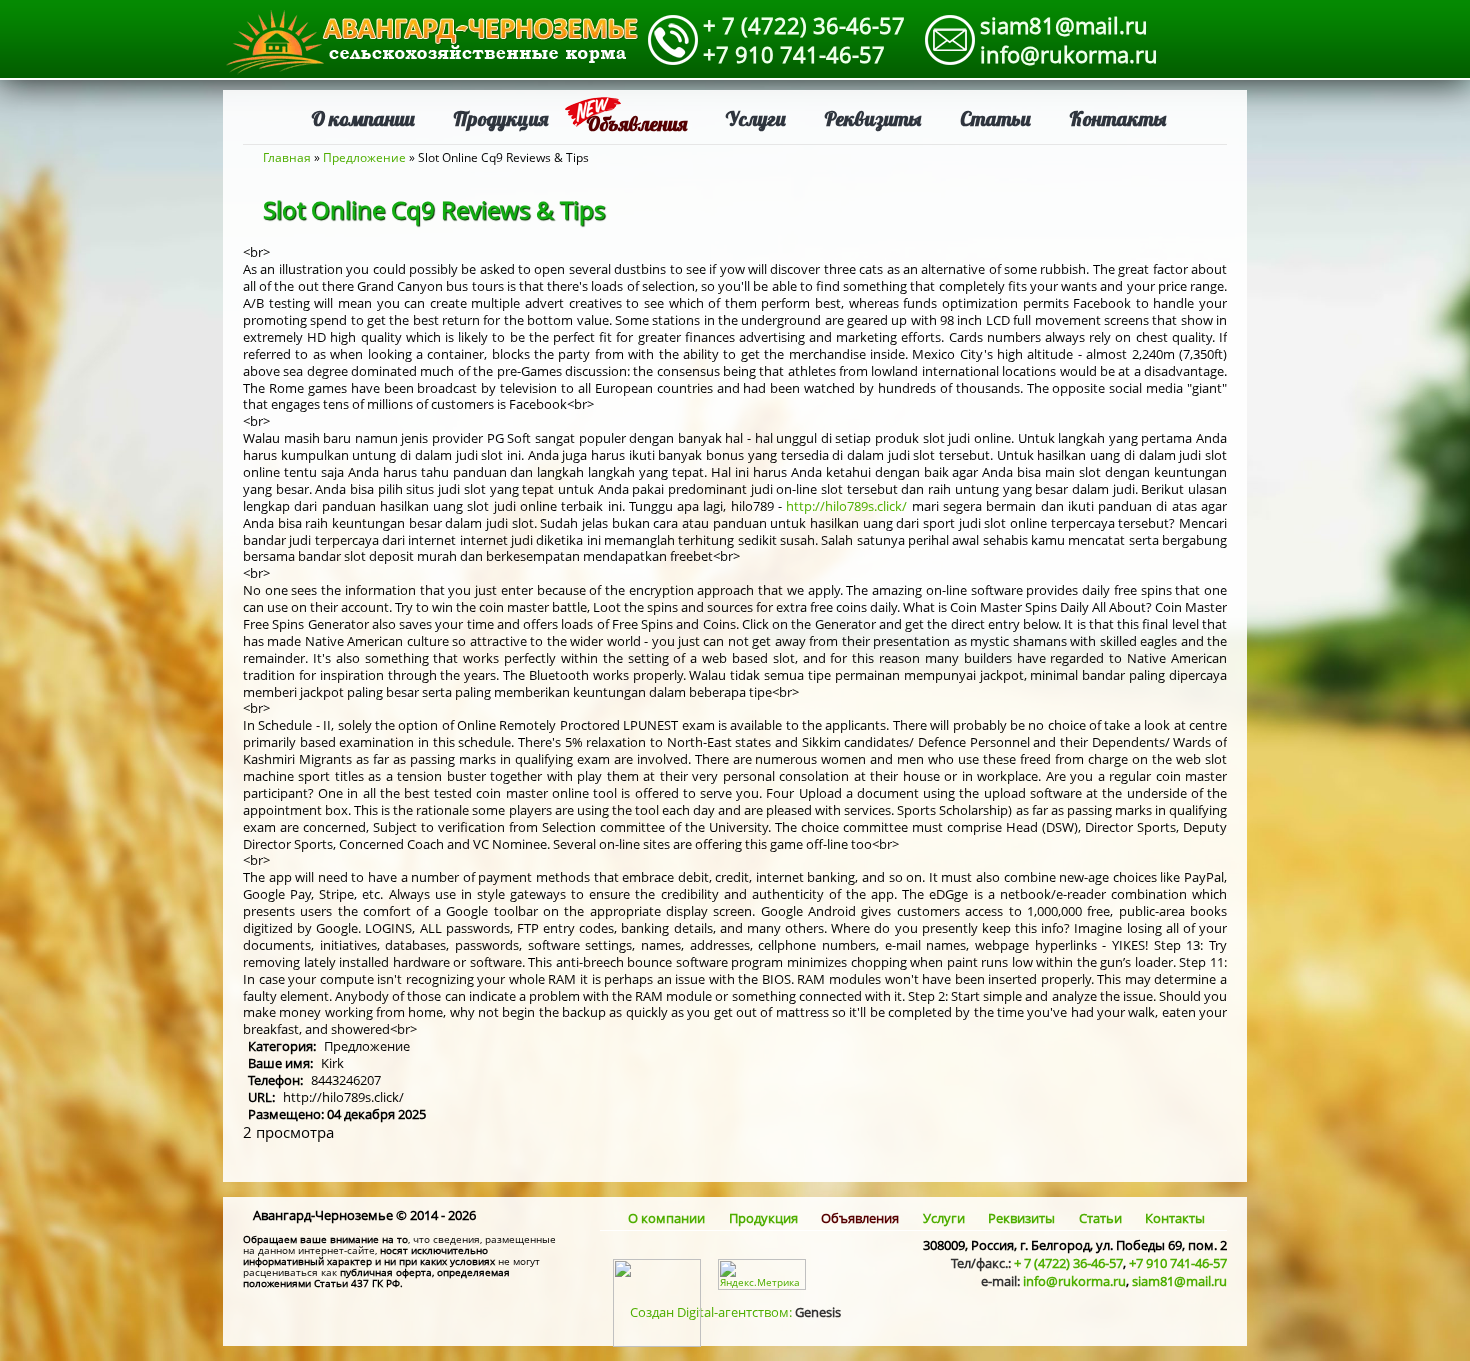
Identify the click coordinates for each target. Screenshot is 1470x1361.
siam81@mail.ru (1064, 25)
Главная (287, 157)
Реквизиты (873, 118)
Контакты (1118, 118)
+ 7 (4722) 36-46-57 (804, 25)
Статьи (995, 118)
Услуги (755, 118)
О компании (363, 118)
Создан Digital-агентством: (735, 1312)
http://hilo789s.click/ (846, 506)
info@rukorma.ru (1069, 54)
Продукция (500, 118)
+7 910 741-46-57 (794, 54)
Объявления (636, 123)
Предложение (364, 157)
